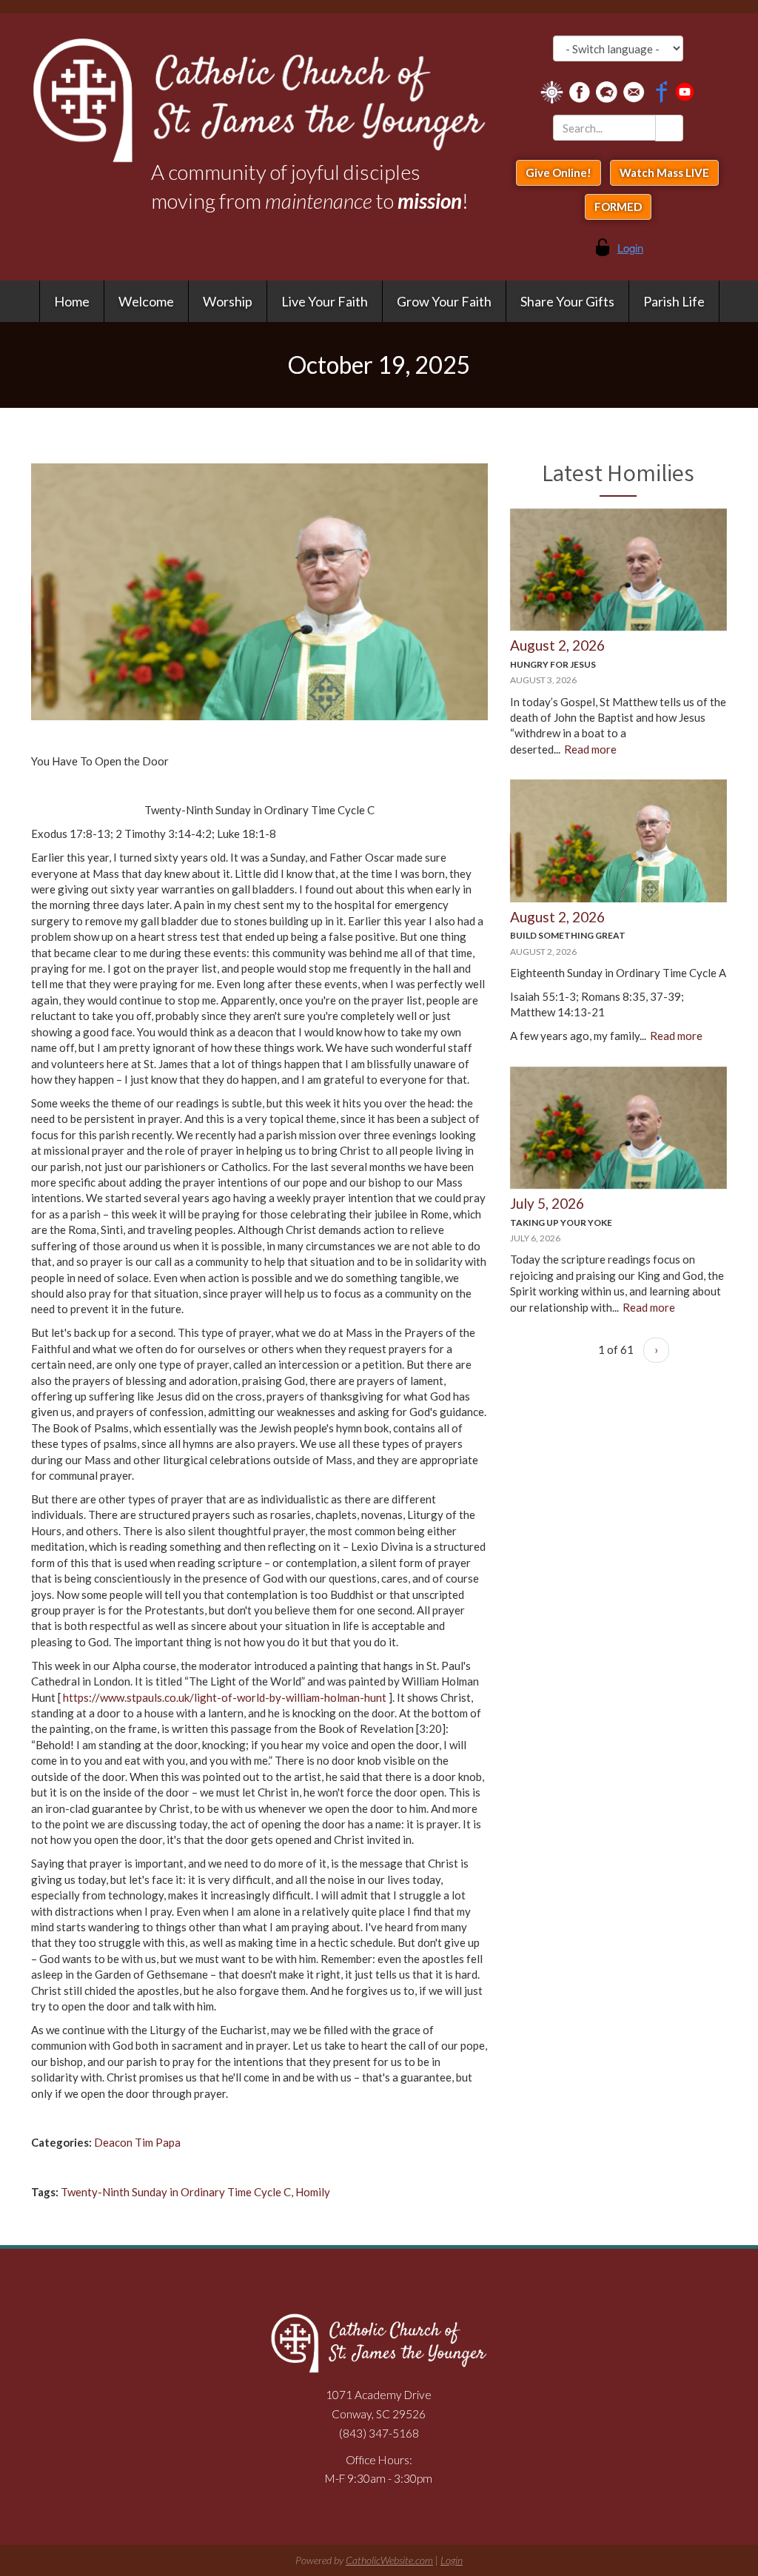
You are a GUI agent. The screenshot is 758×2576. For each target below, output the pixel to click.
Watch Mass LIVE (664, 172)
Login (452, 2560)
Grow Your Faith (444, 301)
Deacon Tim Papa (137, 2142)
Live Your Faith (325, 301)
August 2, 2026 (557, 645)
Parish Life (674, 301)
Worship (228, 301)
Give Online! (559, 172)
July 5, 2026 (547, 1203)
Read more (590, 749)
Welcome (146, 301)
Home (72, 301)
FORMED (618, 207)
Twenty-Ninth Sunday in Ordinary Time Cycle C (176, 2192)
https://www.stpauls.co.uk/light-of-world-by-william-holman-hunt (225, 1697)
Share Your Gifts (567, 301)
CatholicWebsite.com (389, 2560)
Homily (313, 2192)
